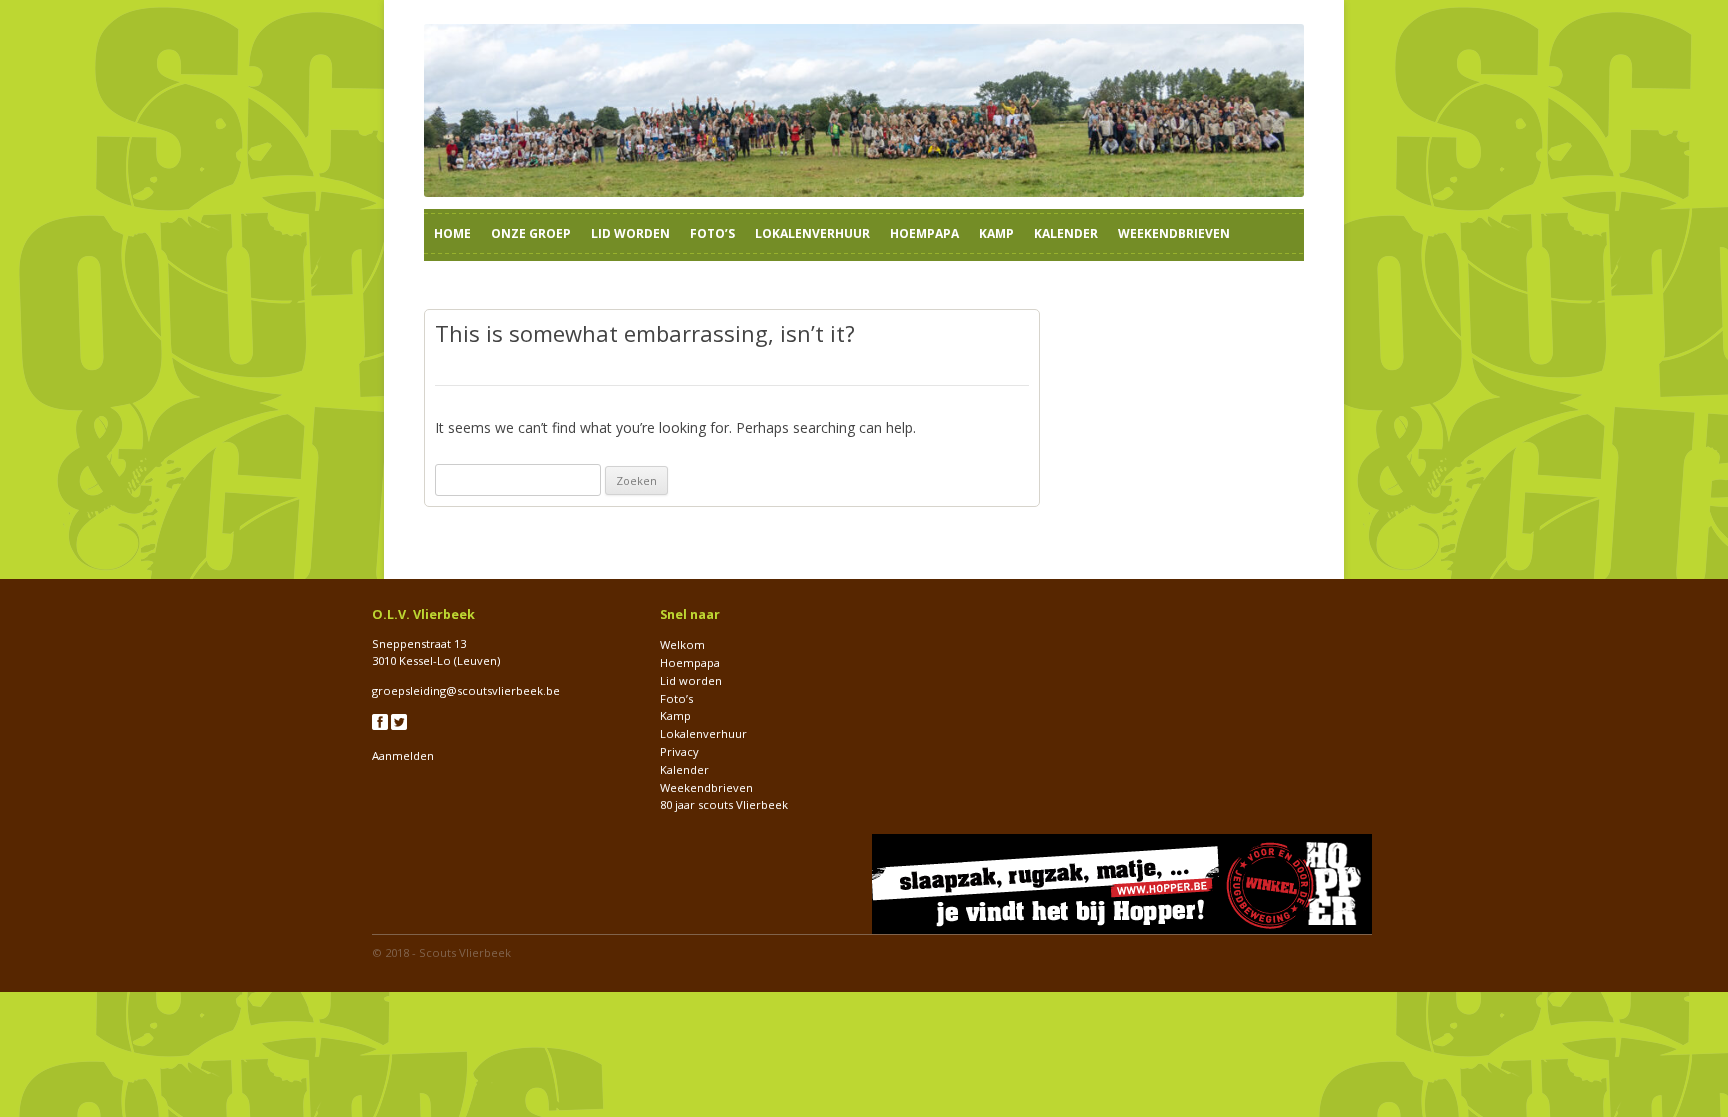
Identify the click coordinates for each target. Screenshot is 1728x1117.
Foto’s (712, 233)
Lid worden (630, 233)
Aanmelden (403, 755)
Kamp (996, 233)
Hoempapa (924, 233)
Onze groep (531, 233)
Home (452, 233)
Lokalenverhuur (812, 233)
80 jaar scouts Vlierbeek (724, 804)
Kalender (1066, 233)
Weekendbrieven (1174, 233)
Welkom (682, 644)
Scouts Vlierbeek (465, 952)
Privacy (679, 751)
